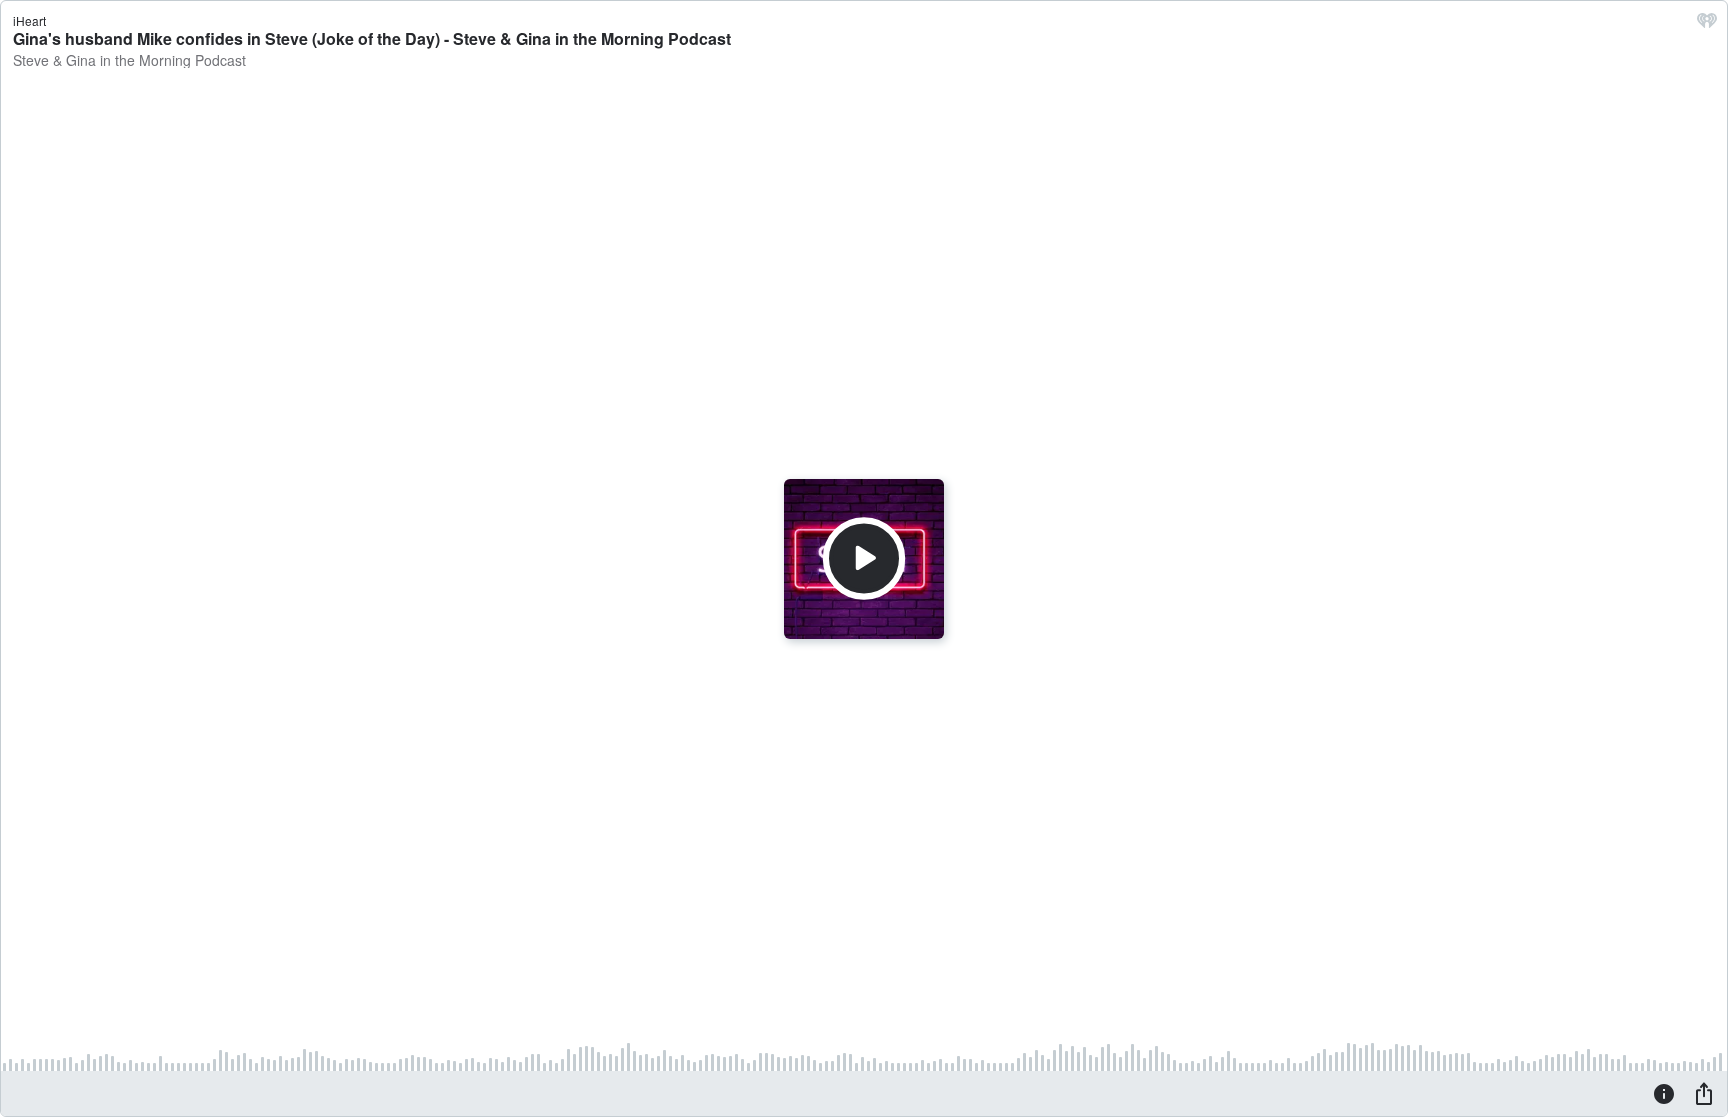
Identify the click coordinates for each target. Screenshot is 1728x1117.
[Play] (864, 558)
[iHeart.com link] (1707, 25)
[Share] (1704, 1093)
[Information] (1664, 1093)
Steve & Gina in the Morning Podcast (129, 60)
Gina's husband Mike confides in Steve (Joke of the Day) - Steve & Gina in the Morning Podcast (372, 38)
